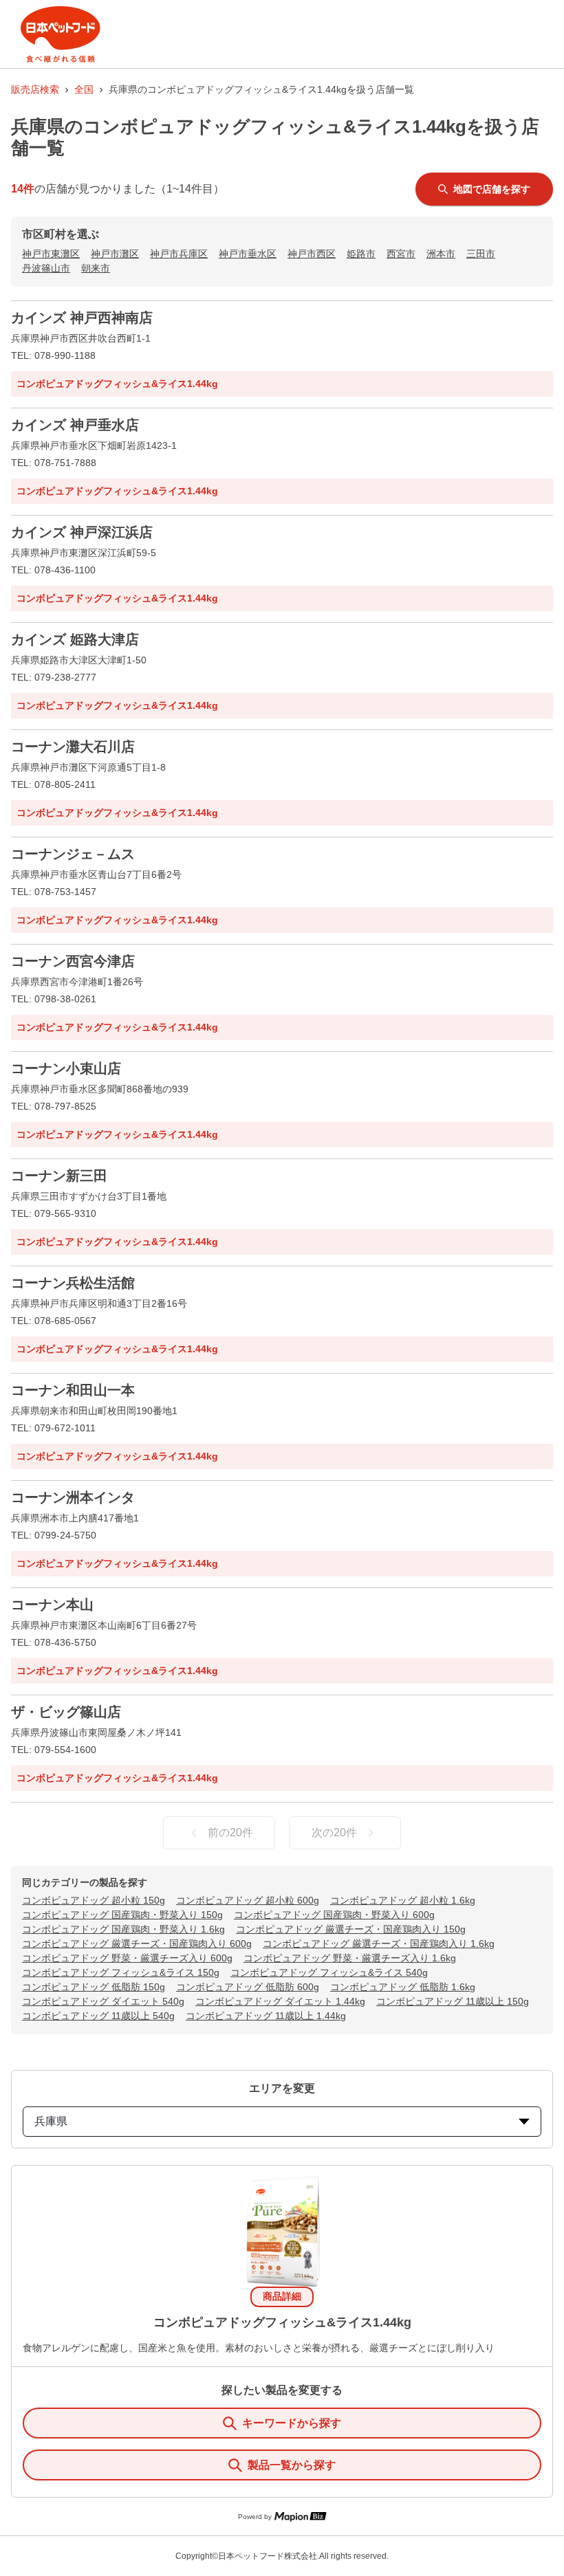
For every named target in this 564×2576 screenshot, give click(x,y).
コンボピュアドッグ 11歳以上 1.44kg (266, 2016)
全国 (84, 89)
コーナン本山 (52, 1605)
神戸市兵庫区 (179, 254)
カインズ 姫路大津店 (75, 639)
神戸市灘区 (115, 254)
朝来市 (96, 268)
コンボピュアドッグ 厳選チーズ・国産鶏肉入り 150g (351, 1929)
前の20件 (230, 1832)
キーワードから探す (292, 2423)
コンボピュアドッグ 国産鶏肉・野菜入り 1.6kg (123, 1929)
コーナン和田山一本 (73, 1390)
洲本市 (441, 254)
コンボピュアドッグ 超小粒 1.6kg (403, 1900)
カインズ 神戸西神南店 (82, 318)
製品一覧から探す (292, 2465)
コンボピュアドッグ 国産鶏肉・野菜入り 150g (122, 1915)
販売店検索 (35, 89)
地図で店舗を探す (492, 189)
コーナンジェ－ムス (73, 854)
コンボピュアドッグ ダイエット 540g (103, 2001)
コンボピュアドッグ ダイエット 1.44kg (280, 2001)
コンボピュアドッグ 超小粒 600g (248, 1900)
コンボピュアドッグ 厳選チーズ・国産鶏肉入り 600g (137, 1944)
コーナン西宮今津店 (73, 961)
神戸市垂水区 (248, 254)
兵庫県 (51, 2121)
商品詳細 (282, 2296)
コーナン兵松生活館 (73, 1283)
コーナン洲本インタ (73, 1497)
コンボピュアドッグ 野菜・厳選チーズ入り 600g (127, 1958)
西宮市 (401, 254)
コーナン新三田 (59, 1176)
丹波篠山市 (46, 268)
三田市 (481, 254)
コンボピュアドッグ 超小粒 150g (94, 1900)
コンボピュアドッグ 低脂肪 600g (248, 1987)
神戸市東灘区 (51, 254)
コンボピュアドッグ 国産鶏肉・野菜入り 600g (334, 1915)
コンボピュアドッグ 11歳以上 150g (453, 2001)
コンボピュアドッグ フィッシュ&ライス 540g (329, 1972)
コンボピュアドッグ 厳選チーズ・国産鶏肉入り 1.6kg (379, 1944)
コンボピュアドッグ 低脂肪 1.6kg (403, 1987)
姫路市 (361, 254)
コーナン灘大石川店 (73, 747)
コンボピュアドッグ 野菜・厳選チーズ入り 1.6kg (350, 1958)
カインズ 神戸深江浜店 (82, 532)
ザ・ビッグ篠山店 (66, 1712)
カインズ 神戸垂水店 (75, 425)
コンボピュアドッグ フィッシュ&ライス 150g (121, 1972)
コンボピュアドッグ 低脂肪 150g (94, 1987)
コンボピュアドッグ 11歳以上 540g (98, 2016)
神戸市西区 (312, 254)
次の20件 (334, 1832)
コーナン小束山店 (66, 1068)
